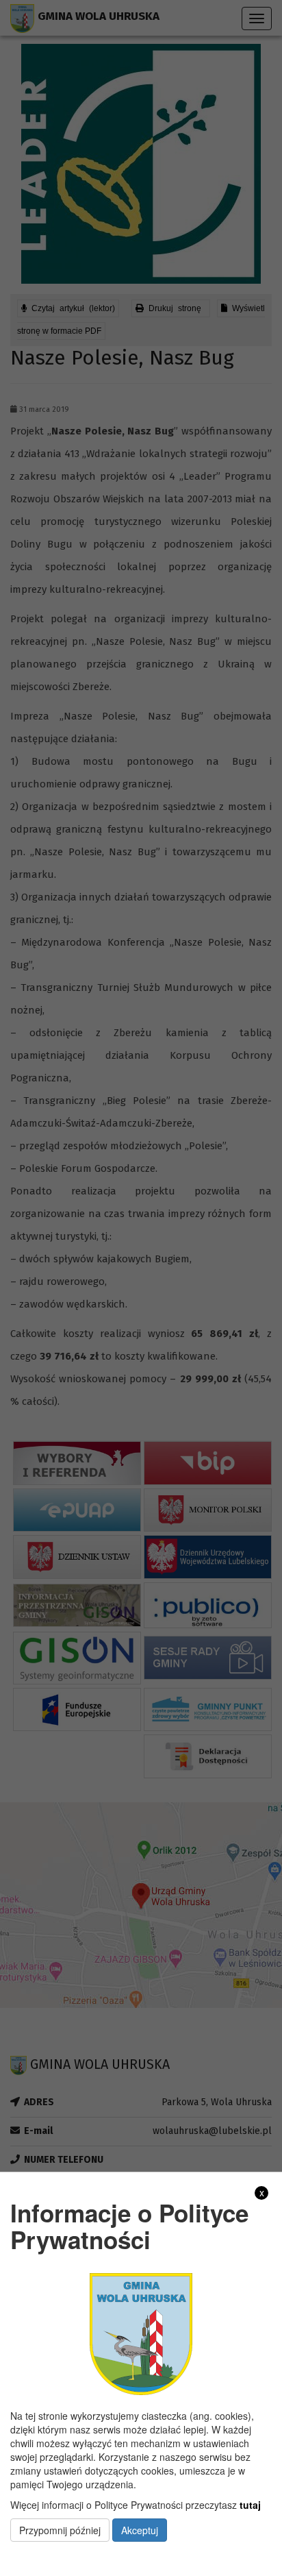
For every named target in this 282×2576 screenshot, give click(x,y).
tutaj (250, 2505)
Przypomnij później (60, 2530)
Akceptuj (140, 2530)
